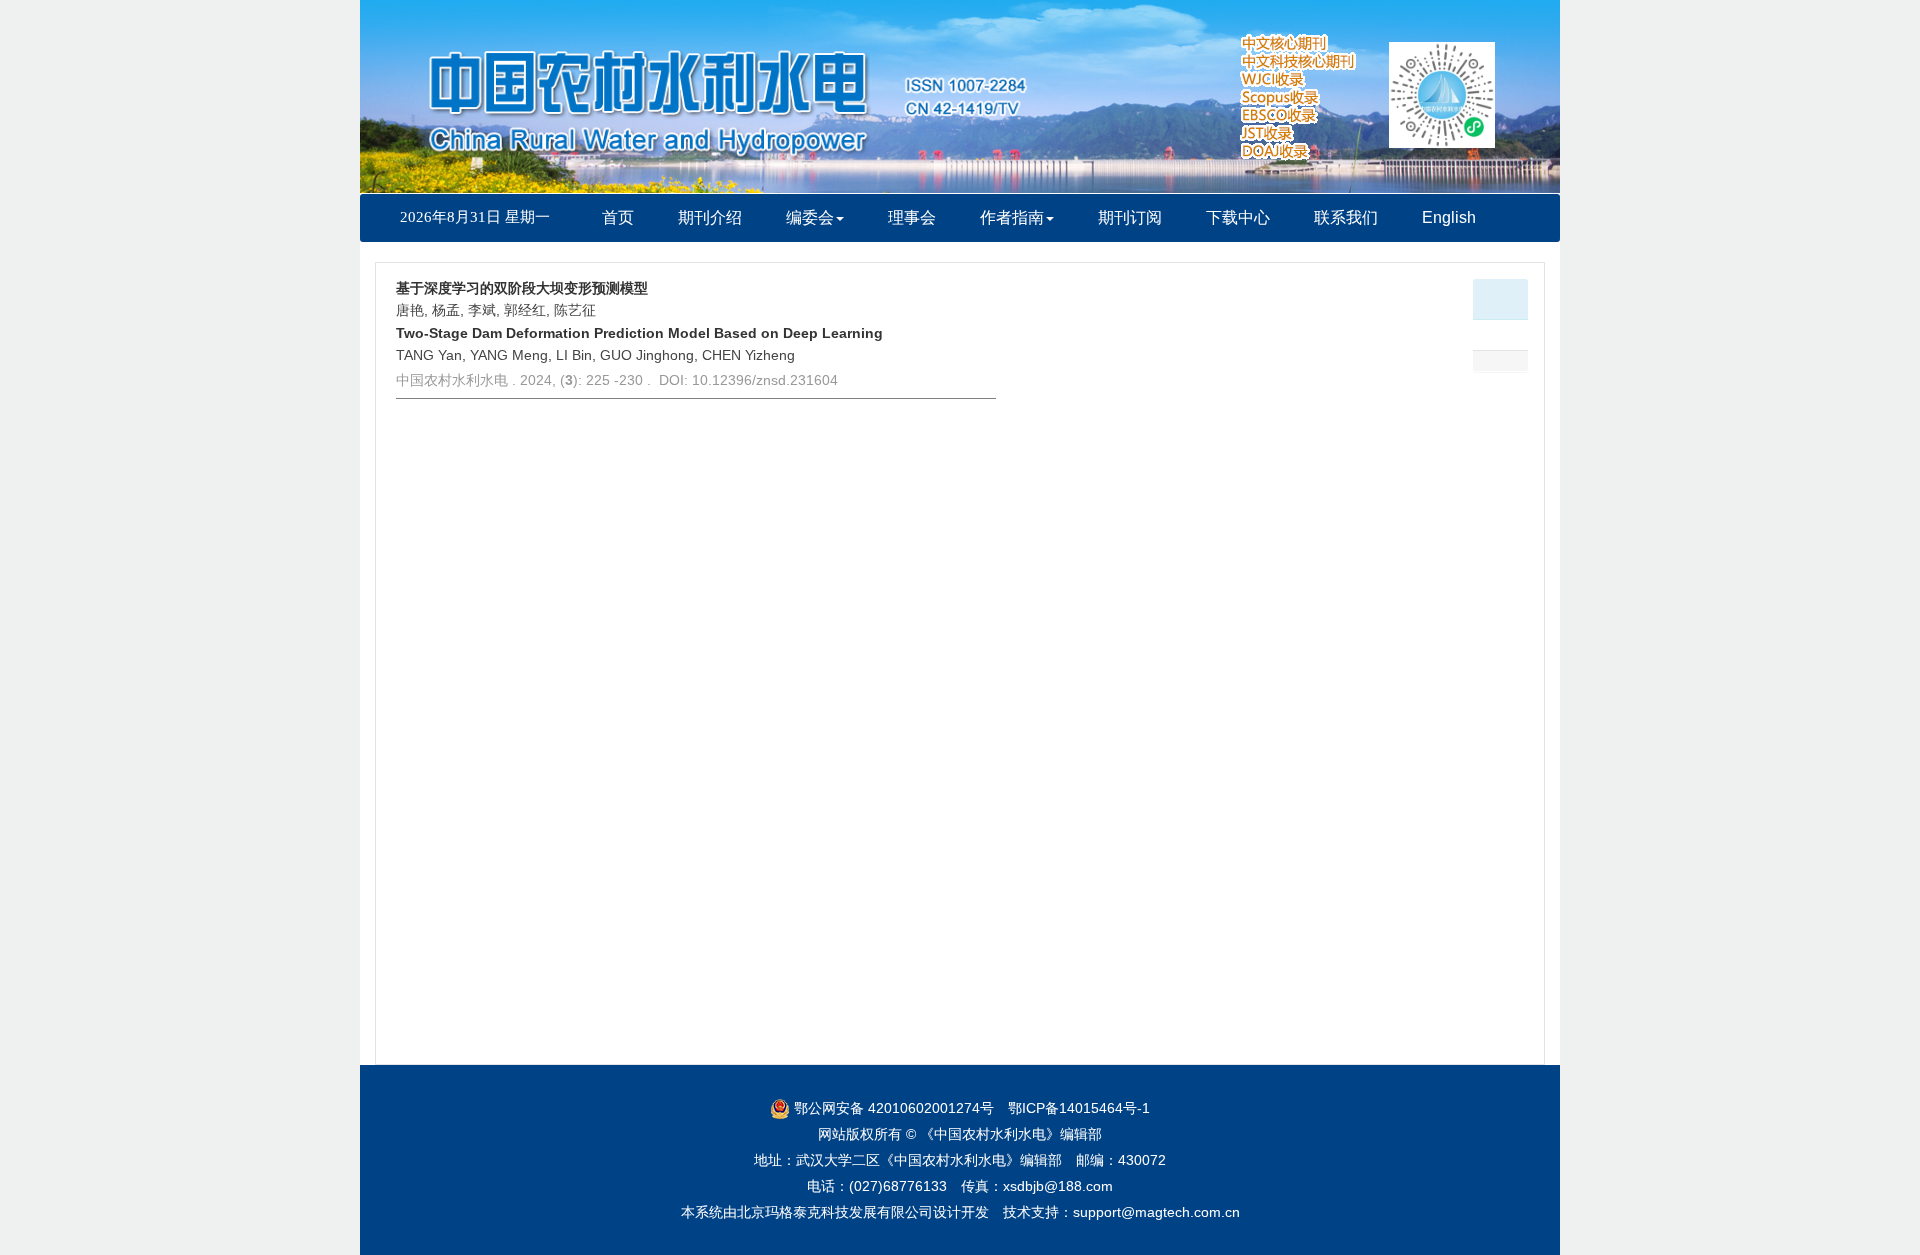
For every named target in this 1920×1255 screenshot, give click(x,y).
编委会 (810, 217)
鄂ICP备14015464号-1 (1079, 1108)
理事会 (912, 217)
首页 (618, 217)
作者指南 (1012, 217)
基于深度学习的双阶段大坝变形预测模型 (522, 288)
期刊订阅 (1130, 217)
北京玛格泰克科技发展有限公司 (835, 1212)
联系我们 (1346, 217)
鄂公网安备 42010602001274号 (892, 1108)
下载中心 (1238, 217)
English (1449, 217)
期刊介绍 (710, 217)
